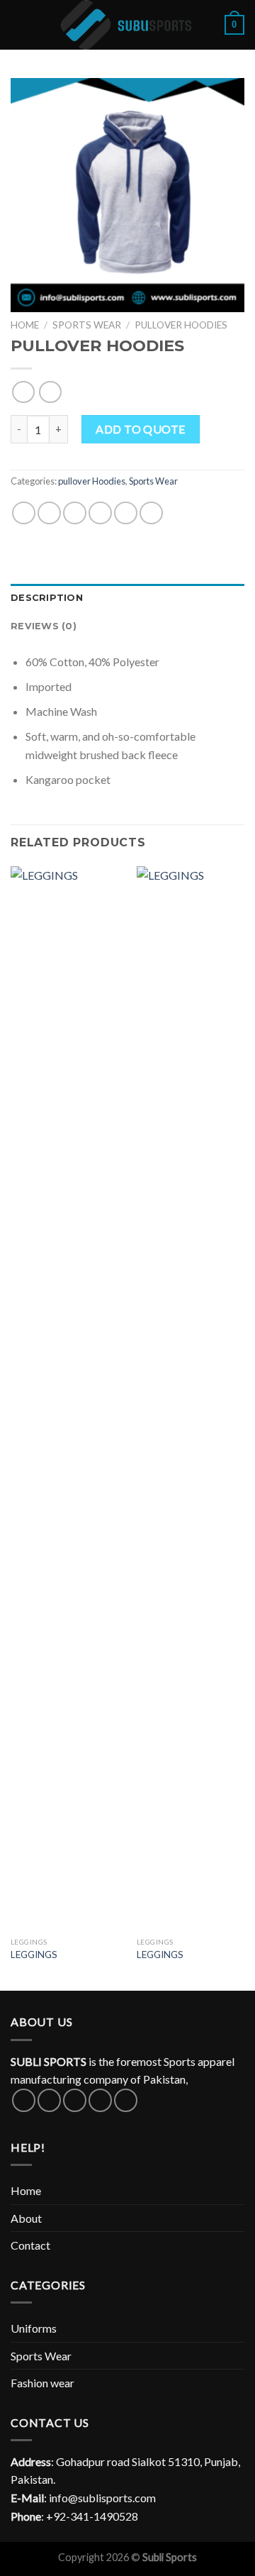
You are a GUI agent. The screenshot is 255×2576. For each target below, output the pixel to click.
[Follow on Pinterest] (126, 2100)
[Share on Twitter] (75, 513)
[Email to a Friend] (100, 513)
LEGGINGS (34, 1955)
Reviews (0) (44, 626)
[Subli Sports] (127, 25)
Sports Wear (87, 325)
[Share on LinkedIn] (151, 513)
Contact (30, 2245)
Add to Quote (141, 429)
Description (47, 598)
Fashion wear (42, 2383)
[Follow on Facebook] (24, 2100)
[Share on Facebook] (49, 513)
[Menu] (19, 24)
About (26, 2218)
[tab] (127, 598)
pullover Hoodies (181, 325)
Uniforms (34, 2328)
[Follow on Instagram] (49, 2100)
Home (25, 325)
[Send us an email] (100, 2100)
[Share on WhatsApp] (24, 513)
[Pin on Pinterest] (126, 513)
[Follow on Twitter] (75, 2100)
